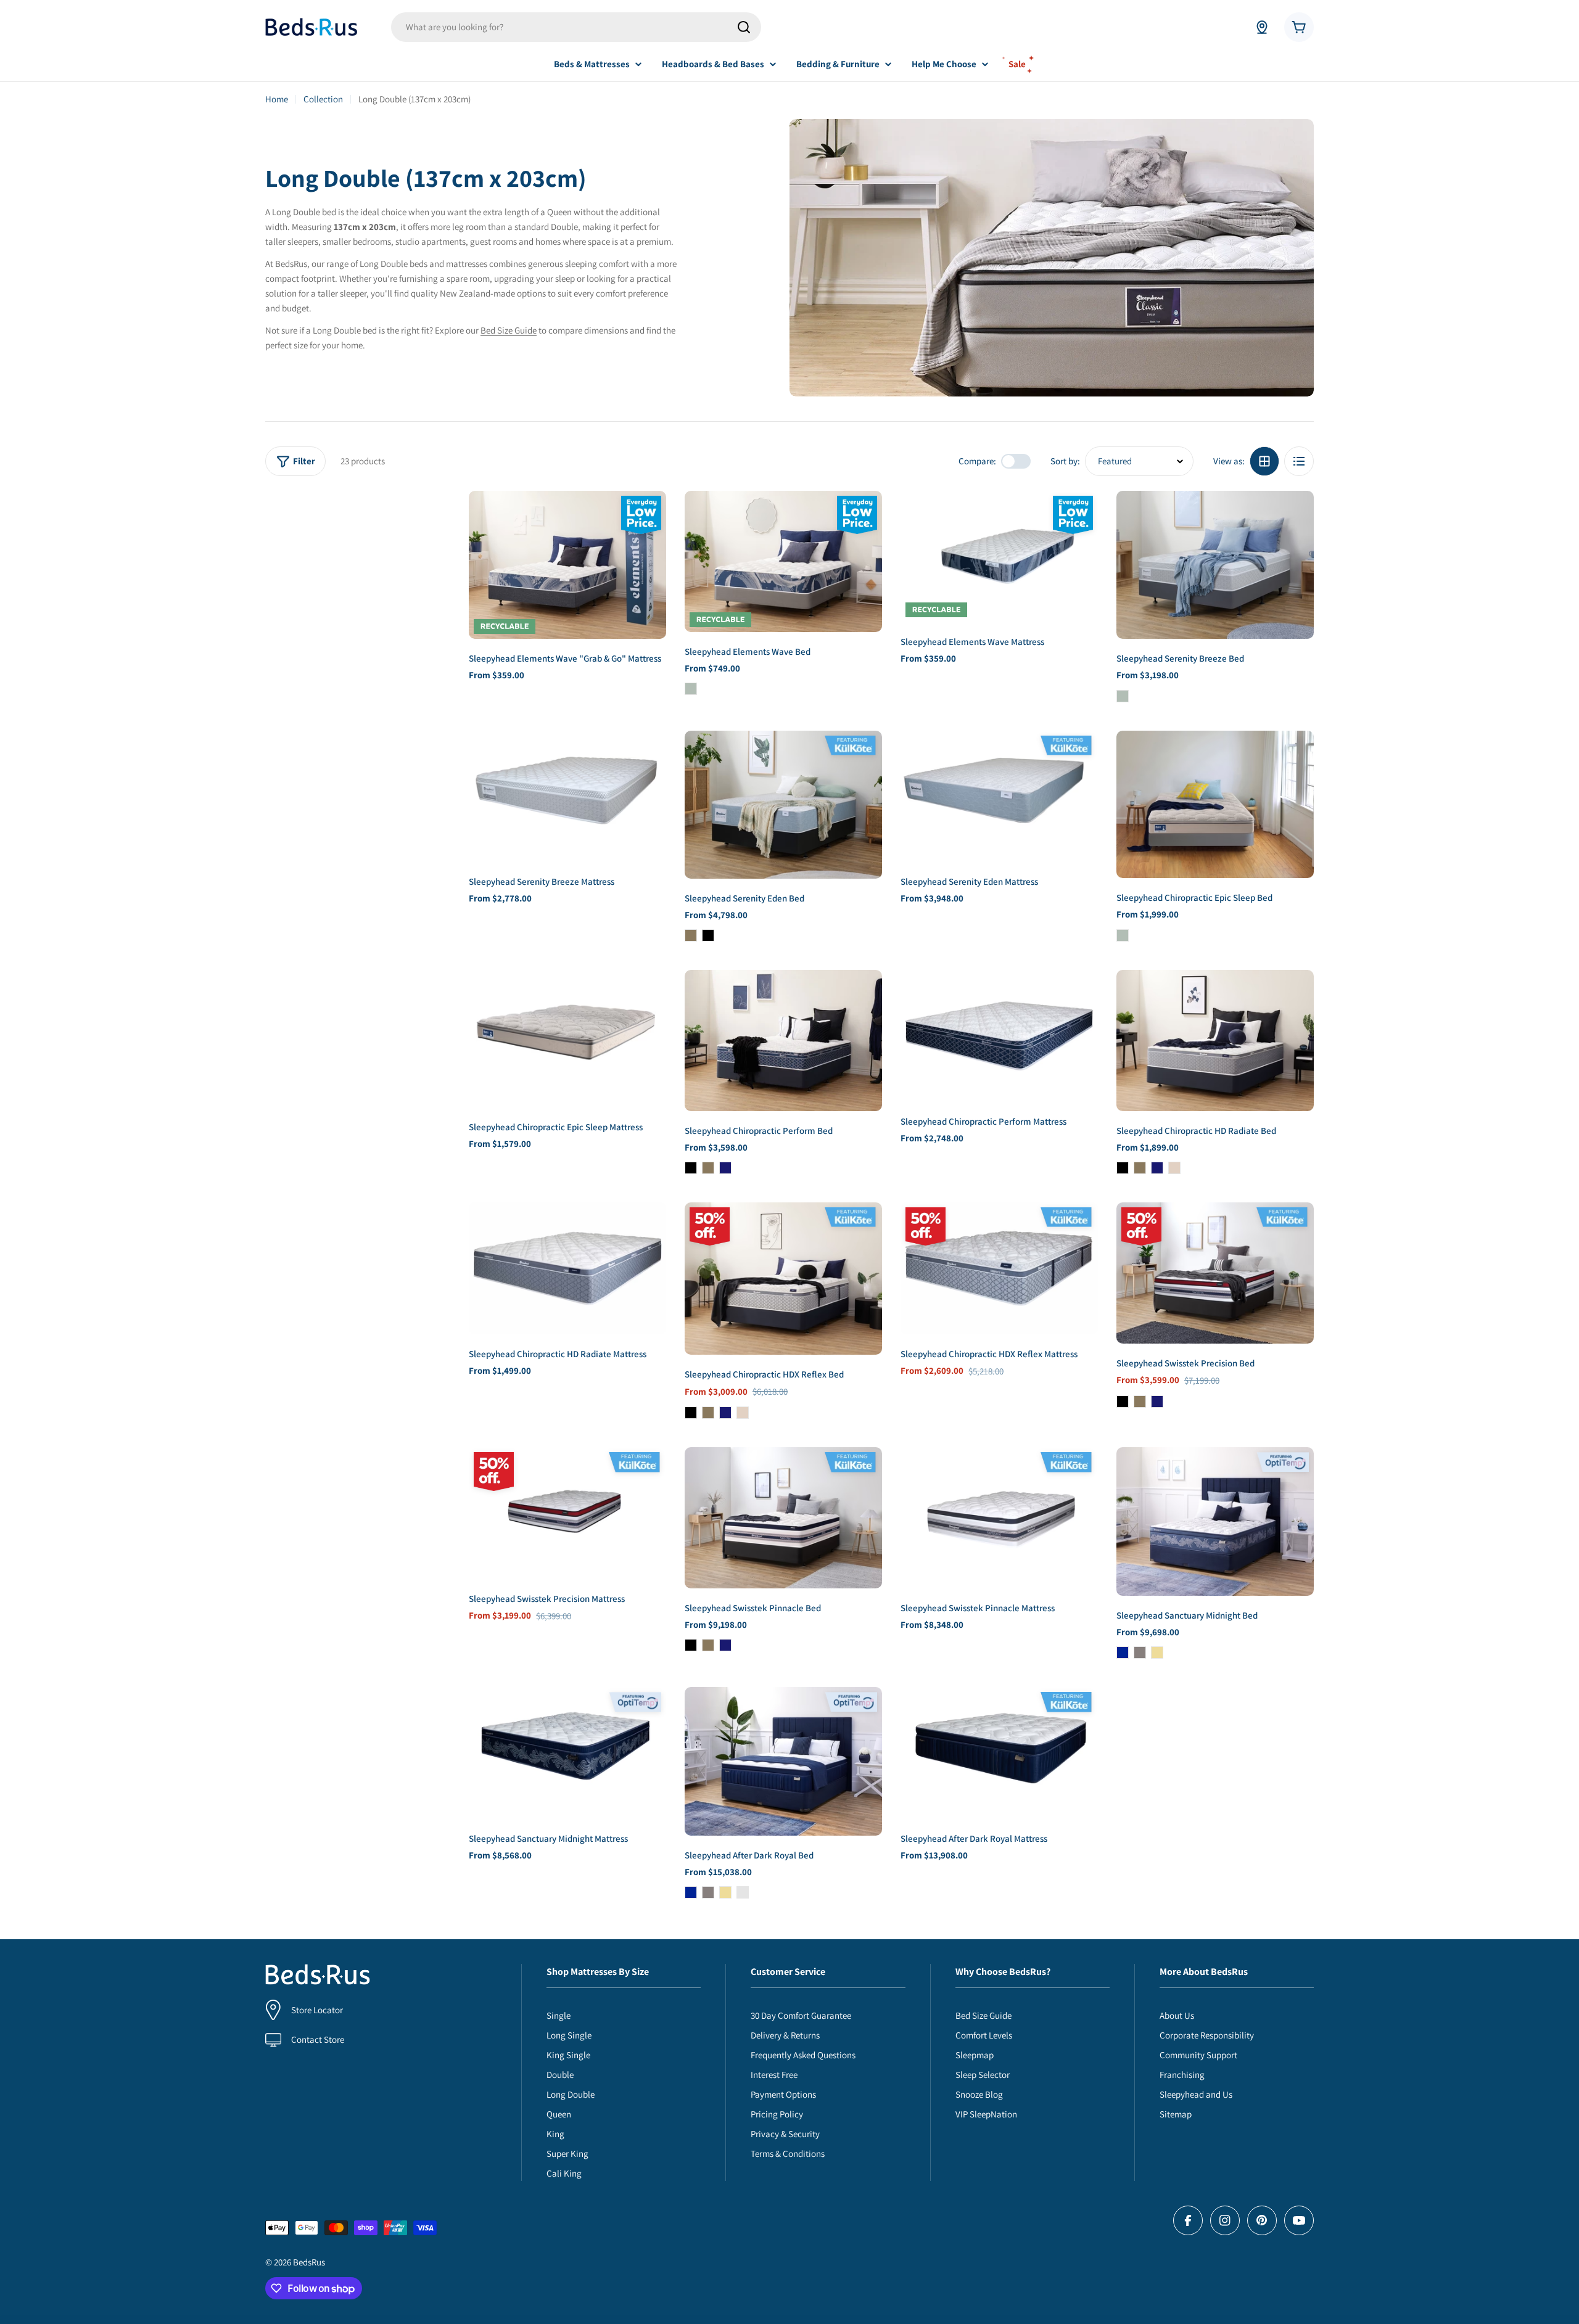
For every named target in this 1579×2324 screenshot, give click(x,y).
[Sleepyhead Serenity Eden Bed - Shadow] (691, 935)
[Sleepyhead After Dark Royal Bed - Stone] (708, 1892)
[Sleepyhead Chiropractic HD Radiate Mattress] (567, 1268)
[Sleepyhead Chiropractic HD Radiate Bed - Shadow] (1140, 1168)
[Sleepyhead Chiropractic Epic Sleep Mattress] (567, 1039)
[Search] (744, 27)
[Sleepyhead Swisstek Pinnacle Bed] (783, 1518)
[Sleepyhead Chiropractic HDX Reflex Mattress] (999, 1268)
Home (277, 99)
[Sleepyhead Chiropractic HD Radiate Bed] (1215, 1041)
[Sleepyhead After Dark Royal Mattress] (999, 1753)
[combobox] (576, 27)
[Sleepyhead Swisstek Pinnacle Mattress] (999, 1518)
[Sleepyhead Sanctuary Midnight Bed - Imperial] (1123, 1653)
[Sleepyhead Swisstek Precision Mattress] (567, 1513)
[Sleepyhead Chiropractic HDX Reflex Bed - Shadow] (708, 1413)
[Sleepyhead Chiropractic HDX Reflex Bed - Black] (691, 1413)
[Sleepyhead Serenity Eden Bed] (783, 805)
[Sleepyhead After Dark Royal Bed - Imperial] (691, 1892)
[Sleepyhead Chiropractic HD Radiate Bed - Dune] (1174, 1168)
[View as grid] (1264, 461)
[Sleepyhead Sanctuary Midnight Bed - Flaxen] (1157, 1653)
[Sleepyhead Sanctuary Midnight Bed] (1215, 1521)
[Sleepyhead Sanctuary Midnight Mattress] (567, 1753)
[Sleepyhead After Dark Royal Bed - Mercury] (743, 1892)
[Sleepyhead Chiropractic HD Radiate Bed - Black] (1123, 1168)
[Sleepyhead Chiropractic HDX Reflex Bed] (783, 1279)
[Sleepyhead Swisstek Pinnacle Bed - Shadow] (708, 1645)
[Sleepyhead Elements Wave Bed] (783, 561)
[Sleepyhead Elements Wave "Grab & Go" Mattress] (567, 565)
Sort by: (1065, 461)
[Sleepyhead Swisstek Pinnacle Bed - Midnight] (725, 1645)
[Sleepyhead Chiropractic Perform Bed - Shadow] (708, 1168)
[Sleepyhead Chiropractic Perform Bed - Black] (691, 1168)
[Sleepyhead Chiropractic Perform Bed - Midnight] (725, 1168)
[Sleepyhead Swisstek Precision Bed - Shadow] (1140, 1402)
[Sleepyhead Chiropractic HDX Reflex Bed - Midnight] (725, 1413)
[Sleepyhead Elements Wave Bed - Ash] (691, 689)
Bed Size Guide (509, 330)
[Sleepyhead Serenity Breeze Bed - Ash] (1123, 696)
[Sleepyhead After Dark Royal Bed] (783, 1761)
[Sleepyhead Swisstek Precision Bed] (1215, 1273)
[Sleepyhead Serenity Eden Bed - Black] (708, 935)
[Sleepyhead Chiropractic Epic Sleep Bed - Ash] (1123, 935)
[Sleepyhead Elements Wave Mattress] (999, 556)
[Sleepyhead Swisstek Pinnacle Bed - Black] (691, 1645)
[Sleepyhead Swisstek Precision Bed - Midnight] (1157, 1402)
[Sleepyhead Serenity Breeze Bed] (1215, 565)
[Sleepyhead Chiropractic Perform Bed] (783, 1041)
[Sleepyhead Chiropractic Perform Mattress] (999, 1036)
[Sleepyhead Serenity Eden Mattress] (999, 796)
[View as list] (1299, 461)
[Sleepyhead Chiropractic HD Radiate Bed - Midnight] (1157, 1168)
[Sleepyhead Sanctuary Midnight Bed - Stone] (1140, 1653)
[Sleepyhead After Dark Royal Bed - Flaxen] (725, 1892)
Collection (323, 99)
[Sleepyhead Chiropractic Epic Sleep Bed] (1215, 805)
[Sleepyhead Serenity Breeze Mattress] (567, 796)
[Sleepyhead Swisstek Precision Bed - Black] (1123, 1402)
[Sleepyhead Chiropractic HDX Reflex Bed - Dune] (743, 1413)
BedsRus (309, 2262)
